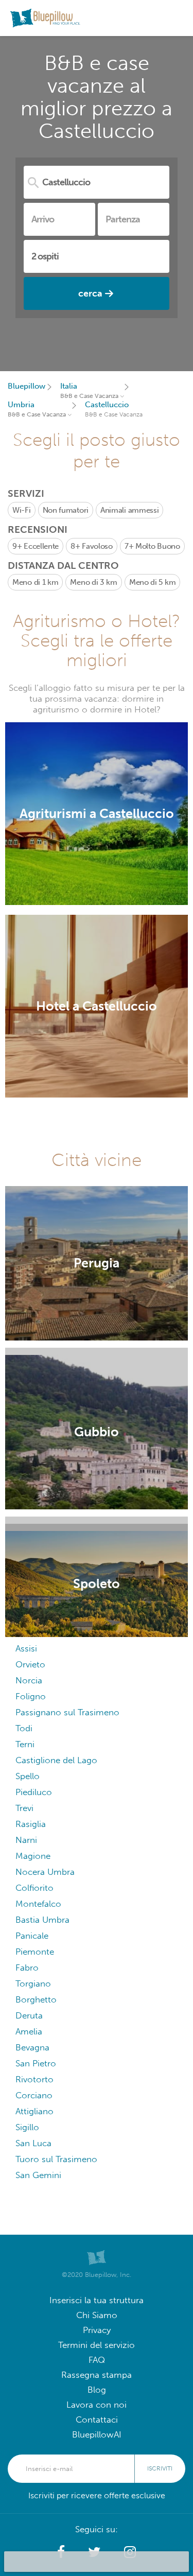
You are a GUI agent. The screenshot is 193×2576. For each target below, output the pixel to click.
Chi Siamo (97, 2315)
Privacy (97, 2330)
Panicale (32, 1936)
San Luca (33, 2143)
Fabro (27, 1968)
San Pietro (36, 2064)
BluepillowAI (97, 2435)
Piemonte (35, 1952)
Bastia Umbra (42, 1920)
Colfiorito (34, 1888)
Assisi (26, 1649)
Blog (97, 2390)
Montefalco (38, 1904)
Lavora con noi (97, 2405)
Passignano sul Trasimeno (67, 1712)
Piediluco (34, 1792)
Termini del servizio (97, 2345)
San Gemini (38, 2175)
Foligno (31, 1696)
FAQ (97, 2360)
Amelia (29, 2032)
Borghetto (36, 2000)
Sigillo (27, 2127)
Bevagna (32, 2048)
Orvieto (30, 1665)
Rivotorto (34, 2079)
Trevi (24, 1808)
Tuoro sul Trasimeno (56, 2159)
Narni (26, 1840)
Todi (24, 1728)
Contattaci (97, 2420)
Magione (33, 1856)
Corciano (34, 2095)
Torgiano (33, 1984)
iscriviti (160, 2468)
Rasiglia (31, 1824)
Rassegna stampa (97, 2375)
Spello (28, 1776)
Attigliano (34, 2111)
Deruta (29, 2016)
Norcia (29, 1681)
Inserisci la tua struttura (97, 2300)
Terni (25, 1744)
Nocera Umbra (45, 1872)
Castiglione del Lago (56, 1760)
